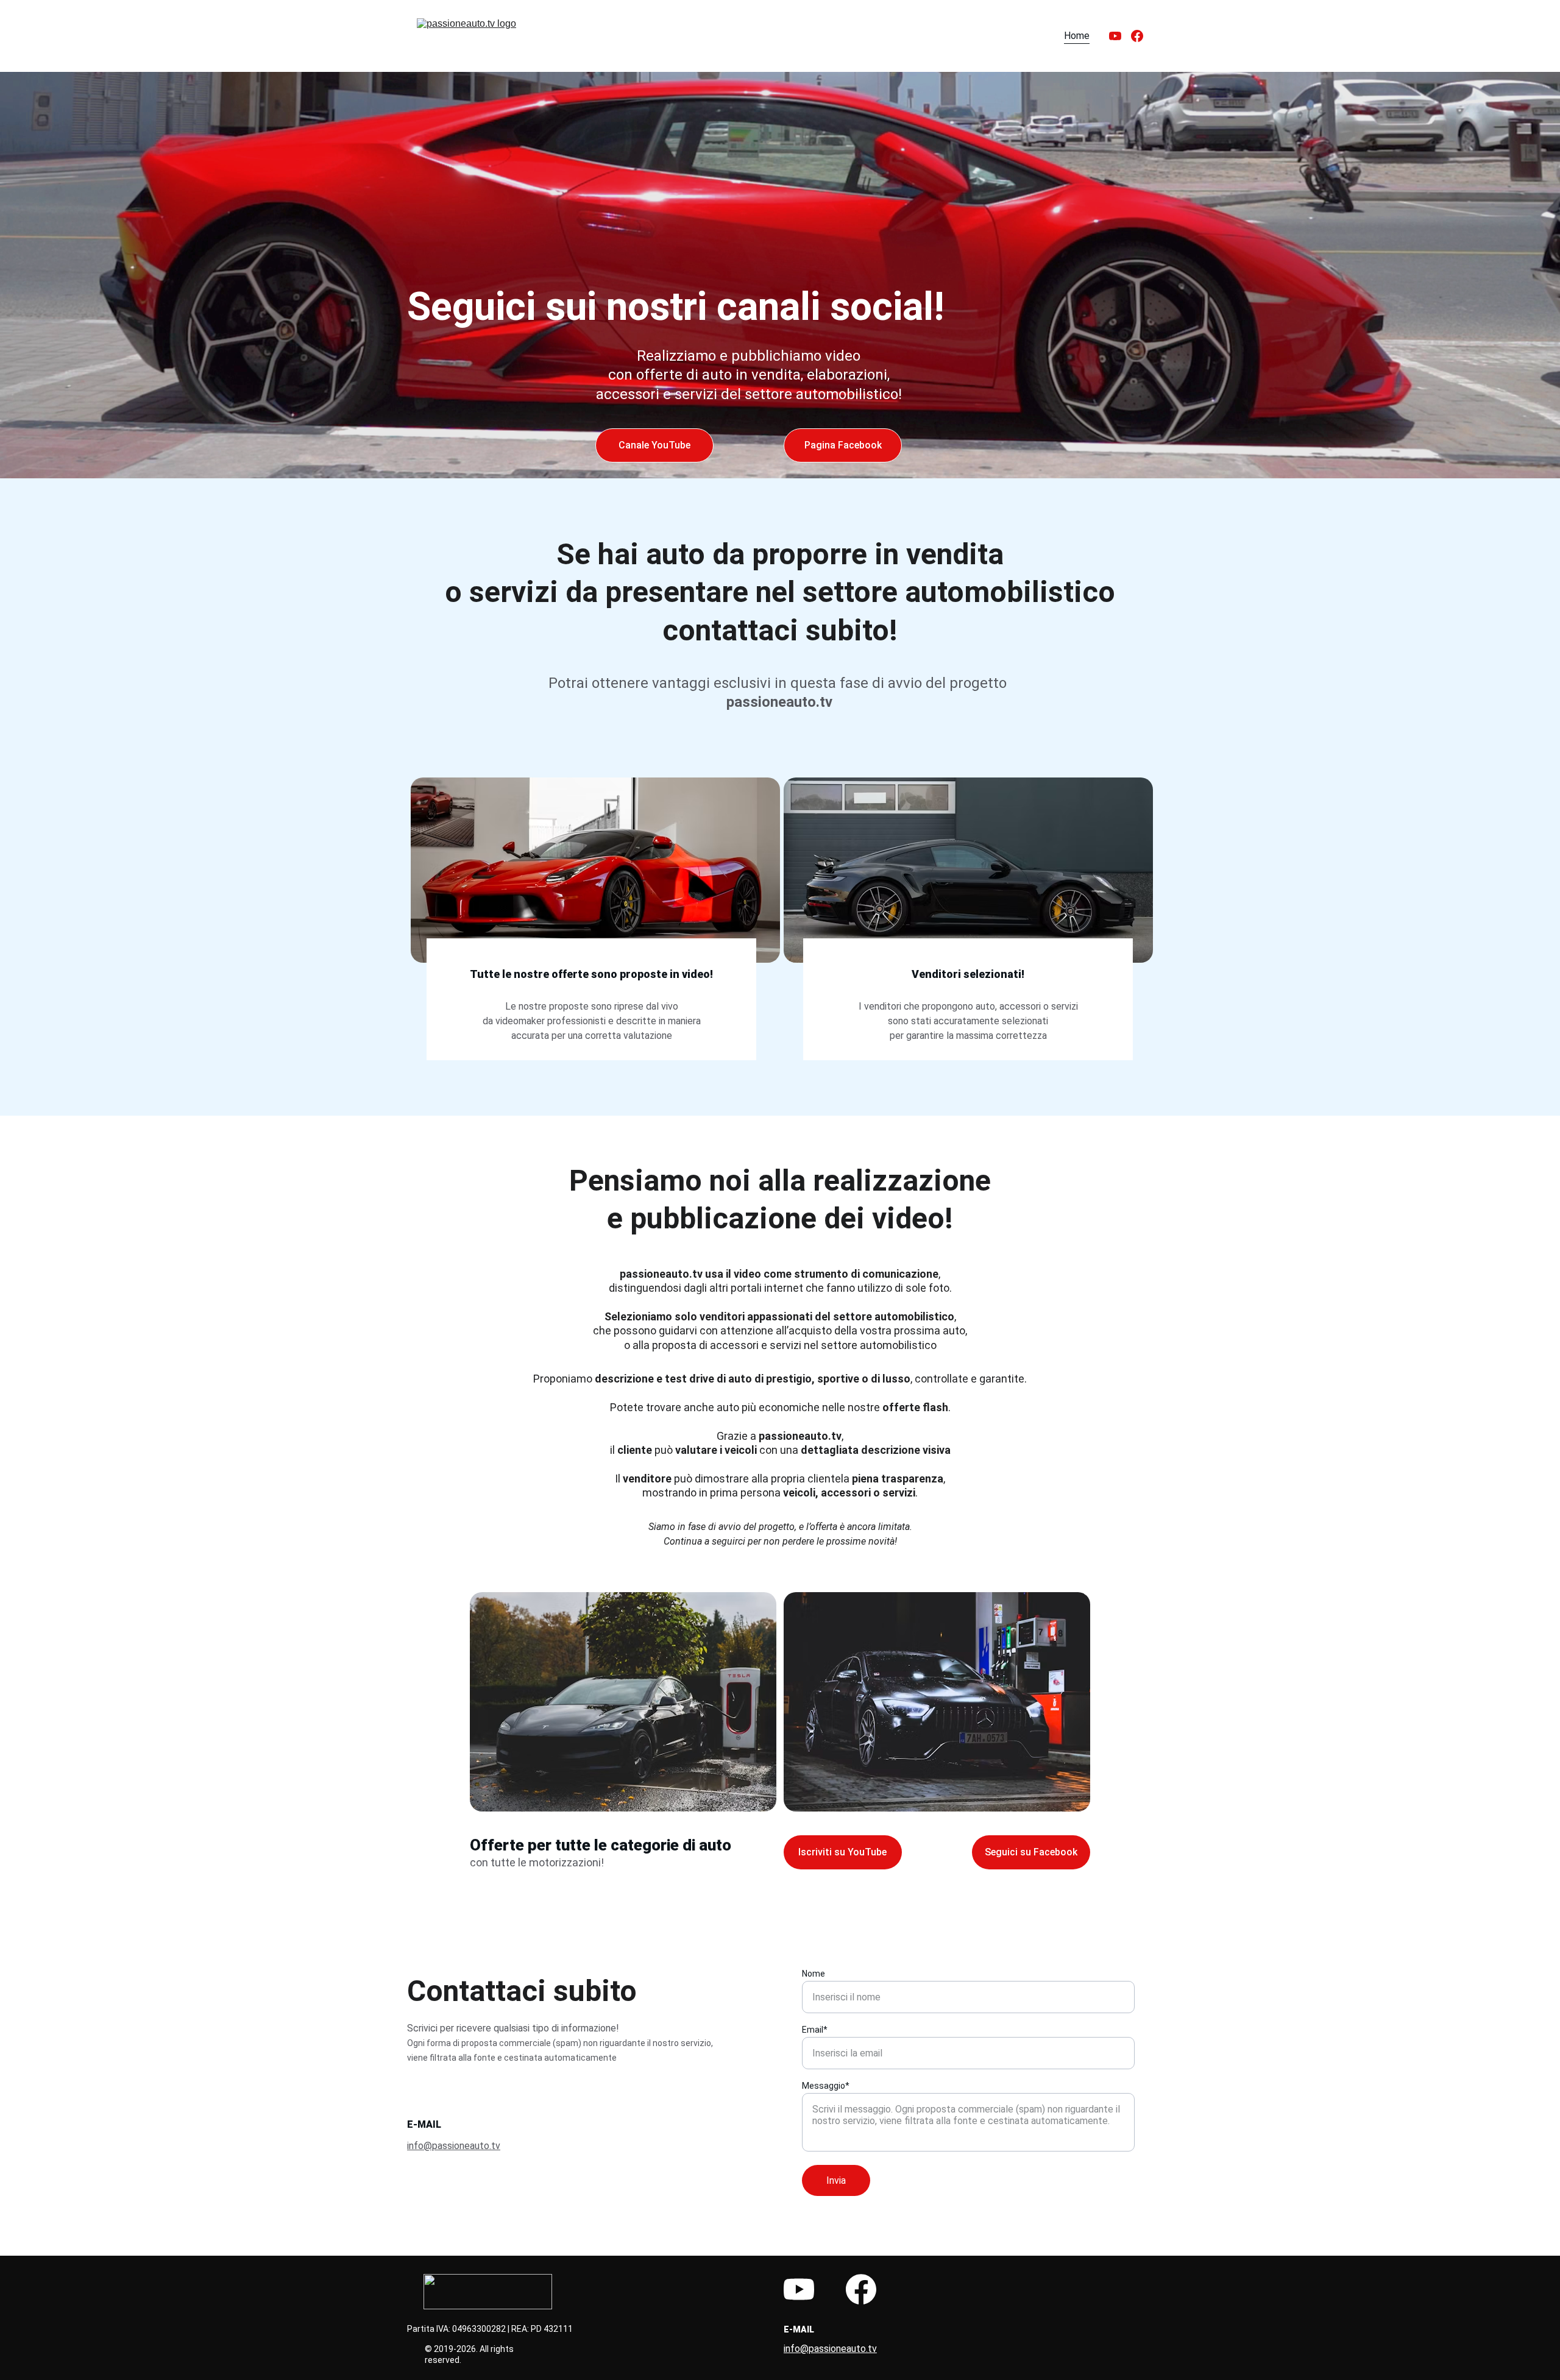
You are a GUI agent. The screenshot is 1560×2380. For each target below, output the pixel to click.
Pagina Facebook (843, 445)
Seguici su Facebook (1031, 1852)
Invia (836, 2180)
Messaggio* (826, 2086)
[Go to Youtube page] (1120, 36)
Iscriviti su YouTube (842, 1852)
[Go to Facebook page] (1137, 36)
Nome (814, 1974)
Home (1077, 36)
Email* (815, 2030)
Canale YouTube (654, 445)
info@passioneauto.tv (454, 2146)
